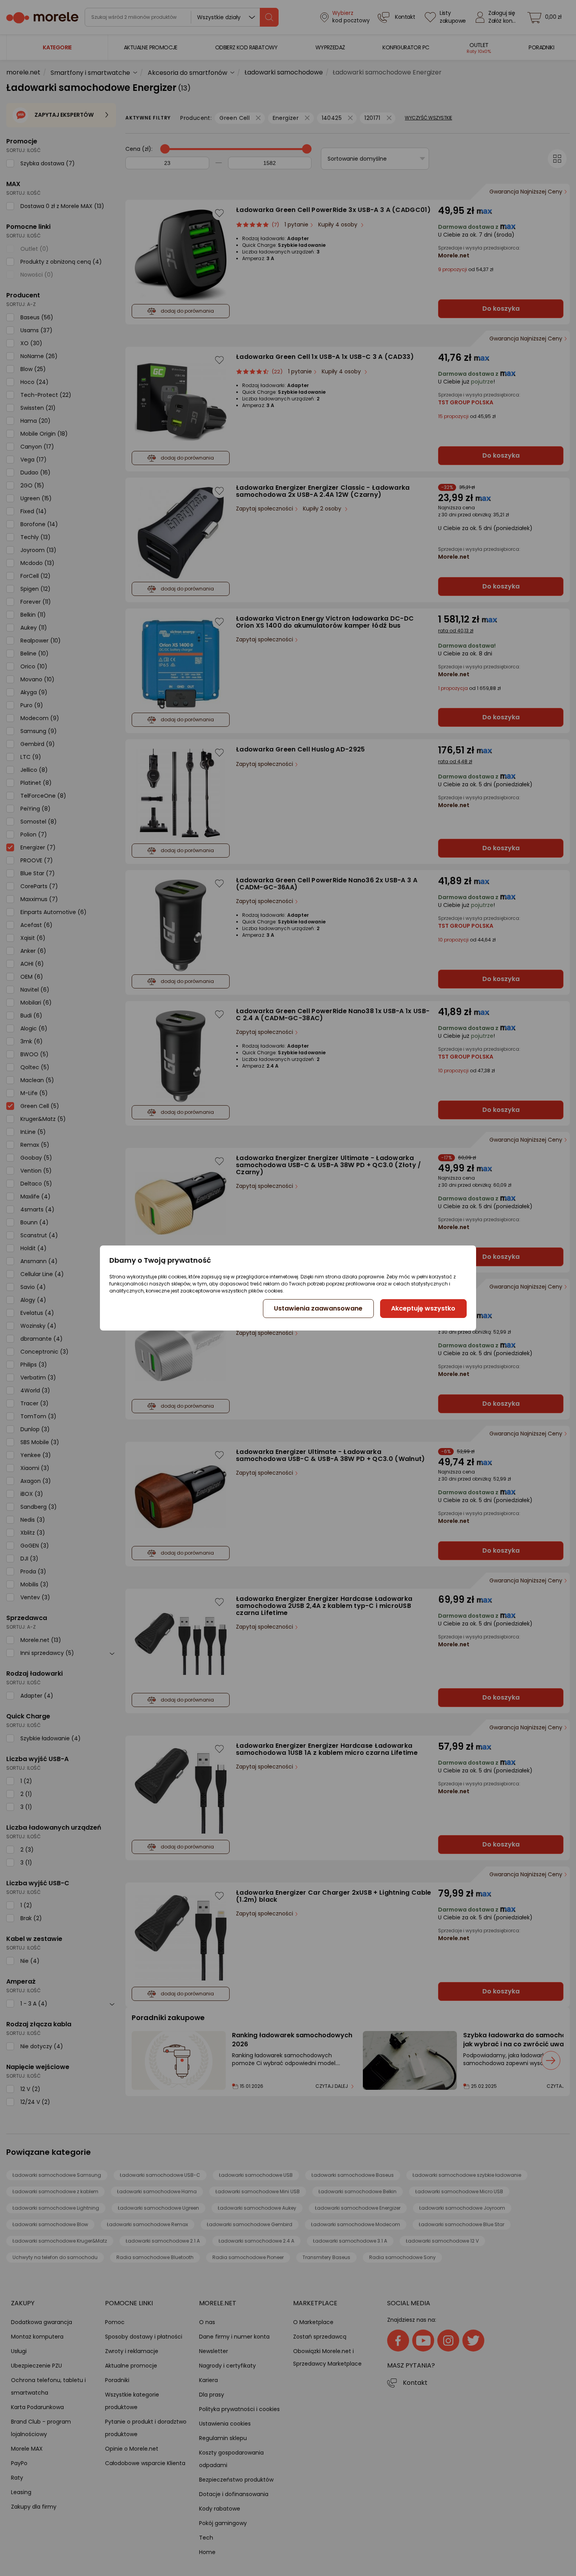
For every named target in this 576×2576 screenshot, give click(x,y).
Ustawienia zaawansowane (318, 1308)
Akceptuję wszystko (423, 1308)
